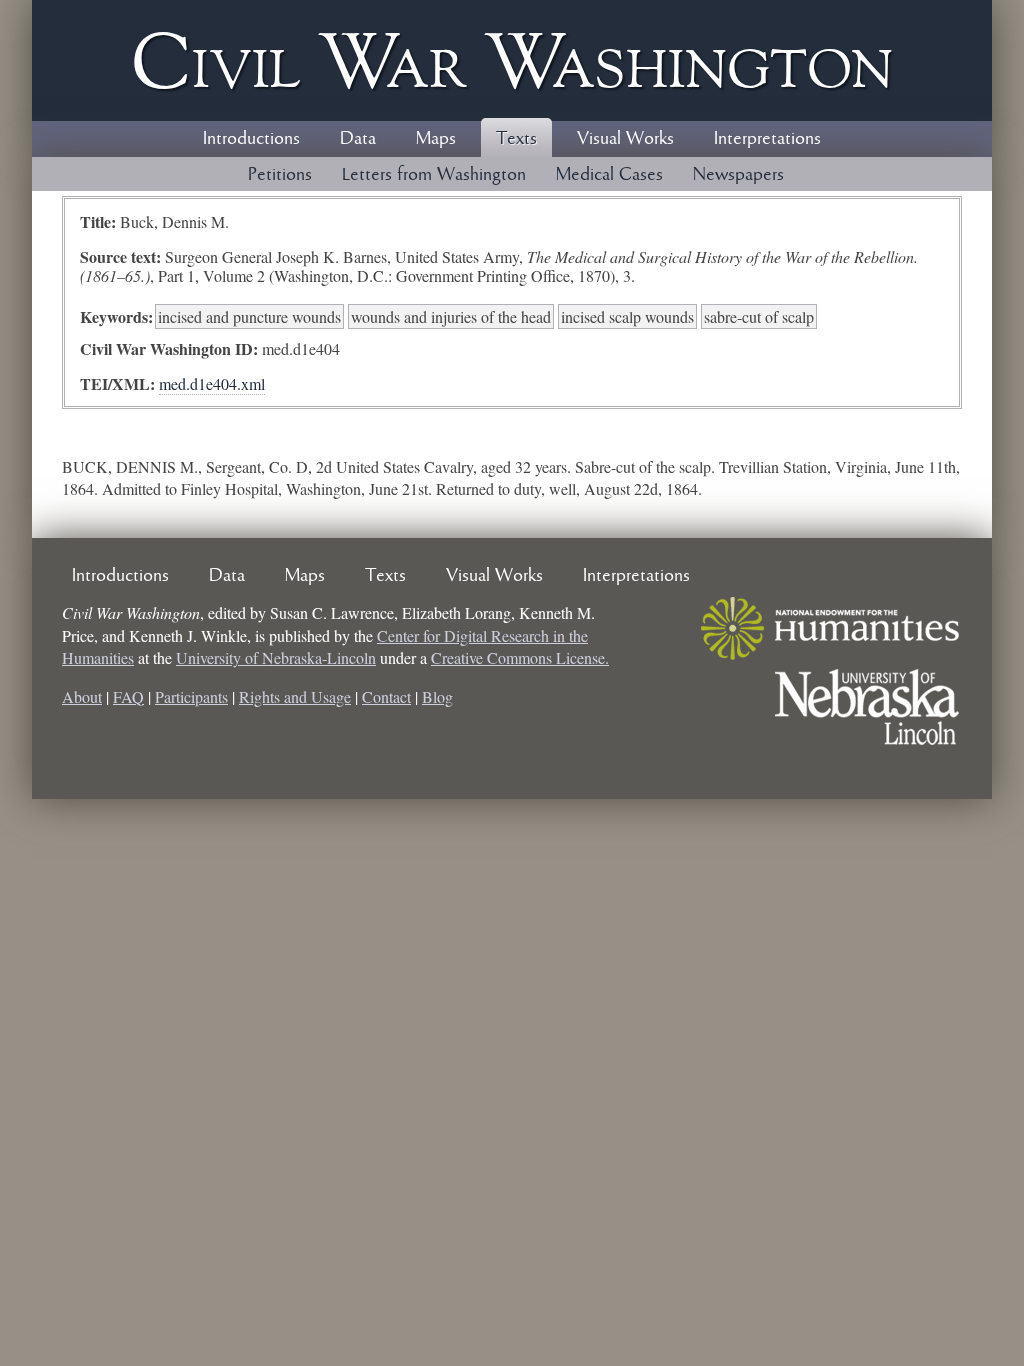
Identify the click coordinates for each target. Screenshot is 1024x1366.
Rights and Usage (295, 696)
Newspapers (738, 175)
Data (358, 139)
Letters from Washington (434, 175)
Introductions (251, 139)
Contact (386, 696)
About (82, 696)
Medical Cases (609, 175)
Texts (516, 139)
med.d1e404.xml (212, 383)
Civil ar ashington (512, 60)
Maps (436, 139)
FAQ (128, 696)
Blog (437, 696)
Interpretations (767, 139)
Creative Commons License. (520, 657)
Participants (191, 696)
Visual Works (625, 139)
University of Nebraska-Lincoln (276, 657)
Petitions (280, 175)
